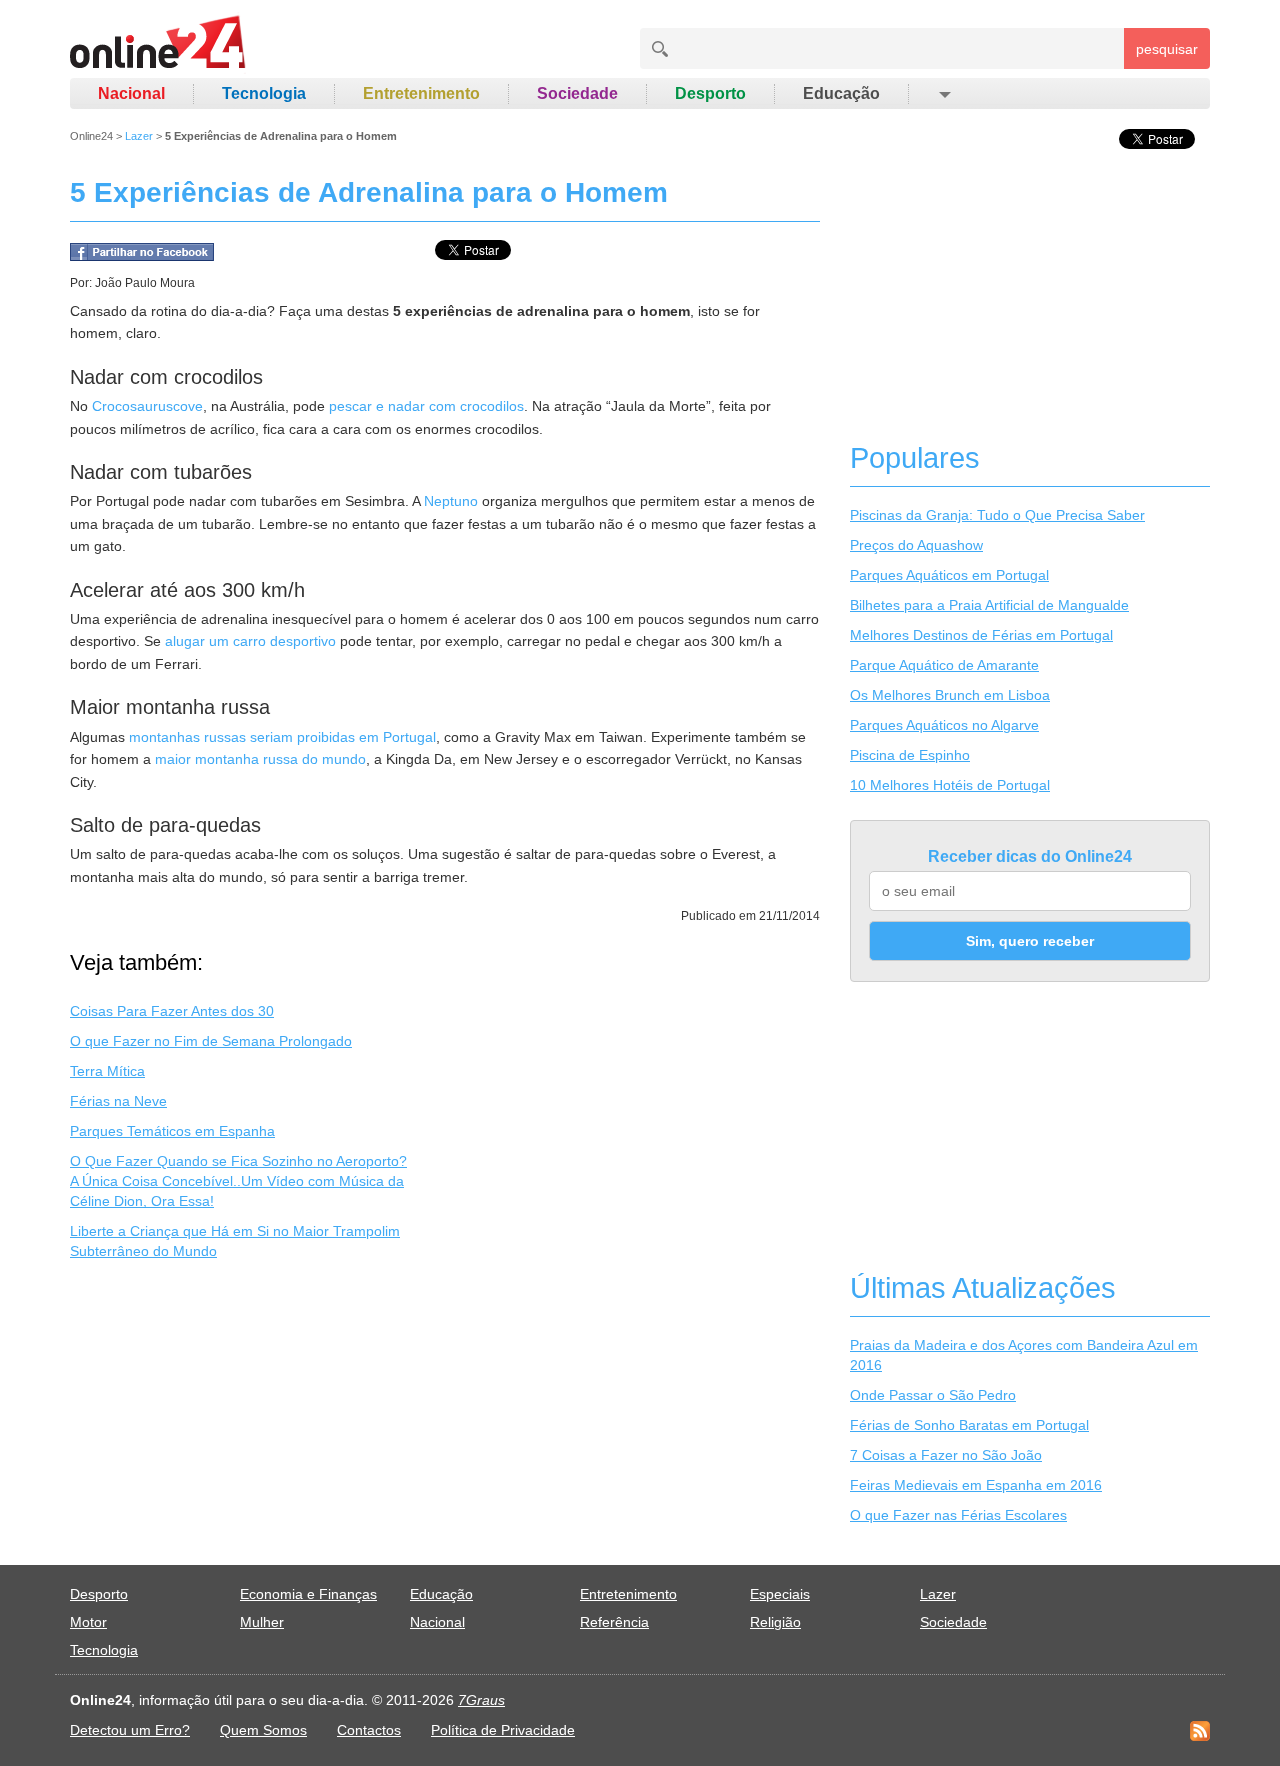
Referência (614, 1622)
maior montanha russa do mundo (260, 759)
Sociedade (577, 93)
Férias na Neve (118, 1101)
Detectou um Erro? (130, 1730)
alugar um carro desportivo (250, 641)
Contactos (369, 1730)
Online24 (91, 136)
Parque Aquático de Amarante (944, 665)
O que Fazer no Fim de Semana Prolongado (211, 1041)
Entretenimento (421, 93)
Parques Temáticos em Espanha (172, 1131)
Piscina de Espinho (910, 755)
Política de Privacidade (503, 1730)
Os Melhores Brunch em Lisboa (950, 695)
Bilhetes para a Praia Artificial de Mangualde (989, 605)
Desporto (710, 93)
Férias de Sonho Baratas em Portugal (969, 1425)
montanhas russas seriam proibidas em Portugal (282, 737)
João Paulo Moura (145, 283)
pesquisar (1167, 49)
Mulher (262, 1622)
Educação (841, 93)
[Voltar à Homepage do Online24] (158, 45)
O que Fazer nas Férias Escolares (958, 1515)
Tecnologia (264, 93)
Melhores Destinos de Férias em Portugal (981, 635)
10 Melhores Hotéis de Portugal (950, 785)
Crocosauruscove (147, 406)
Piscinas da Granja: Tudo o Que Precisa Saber (997, 515)
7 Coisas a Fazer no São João (946, 1455)
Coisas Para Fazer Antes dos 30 (172, 1011)
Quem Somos (263, 1730)
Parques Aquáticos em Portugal (949, 575)
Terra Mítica (107, 1071)
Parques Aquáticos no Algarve (944, 725)
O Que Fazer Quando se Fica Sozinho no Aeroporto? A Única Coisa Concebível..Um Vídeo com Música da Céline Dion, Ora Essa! (238, 1181)
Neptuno (451, 501)
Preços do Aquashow (916, 545)
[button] (943, 94)
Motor (88, 1622)
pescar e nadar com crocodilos (426, 406)
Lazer (139, 136)
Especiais (780, 1594)
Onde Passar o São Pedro (933, 1395)
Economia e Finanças (308, 1594)
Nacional (131, 93)
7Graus (481, 1700)
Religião (775, 1622)
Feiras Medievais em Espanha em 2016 (976, 1485)
